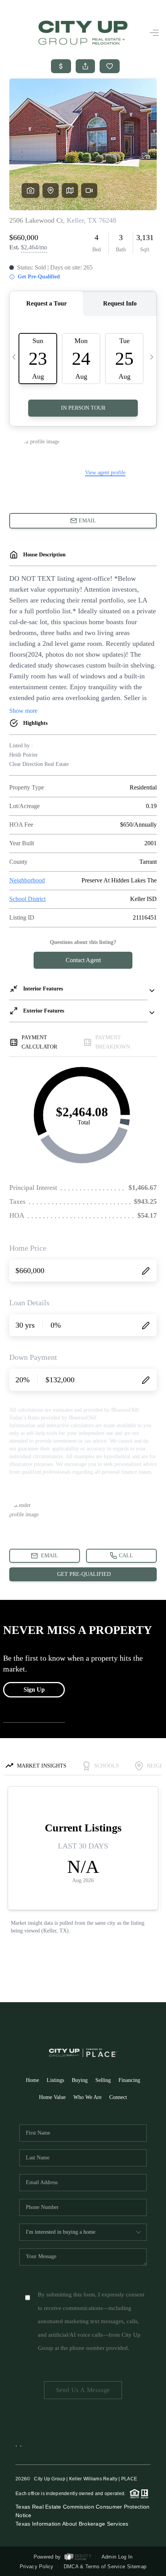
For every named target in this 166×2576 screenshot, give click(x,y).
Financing (129, 2080)
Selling (103, 2080)
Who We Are (87, 2097)
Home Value (52, 2097)
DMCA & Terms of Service (94, 2567)
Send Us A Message (83, 2390)
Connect (118, 2097)
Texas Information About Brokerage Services (72, 2524)
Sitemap (137, 2567)
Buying (80, 2080)
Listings (55, 2080)
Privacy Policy (37, 2567)
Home (32, 2080)
